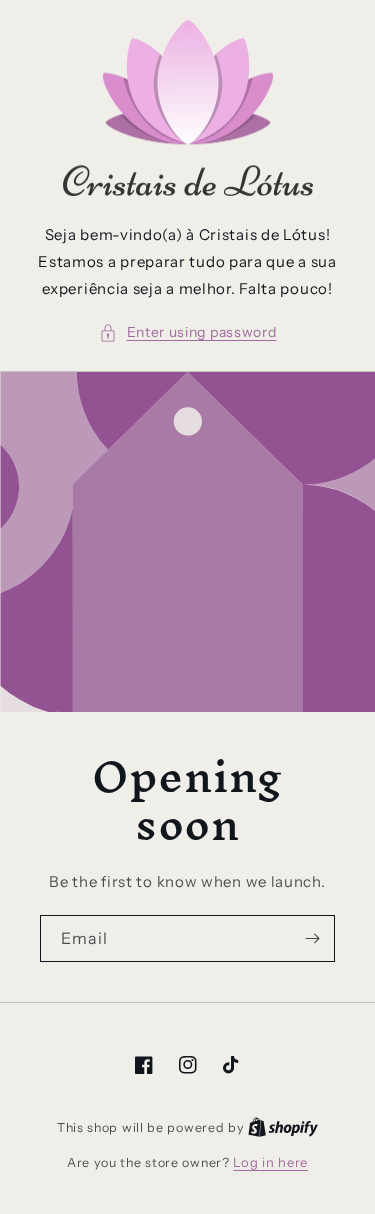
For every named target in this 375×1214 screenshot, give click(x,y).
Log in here (270, 1162)
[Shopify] (283, 1127)
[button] (188, 332)
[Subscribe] (312, 938)
